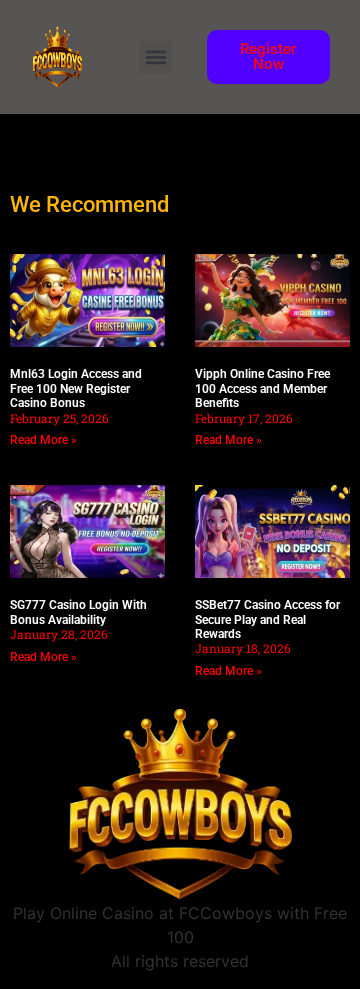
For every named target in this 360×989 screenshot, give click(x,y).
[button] (155, 57)
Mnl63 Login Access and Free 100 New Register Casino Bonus (76, 388)
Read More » (43, 440)
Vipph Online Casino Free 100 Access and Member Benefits (262, 388)
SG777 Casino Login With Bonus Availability (78, 612)
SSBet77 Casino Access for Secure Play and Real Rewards (267, 619)
